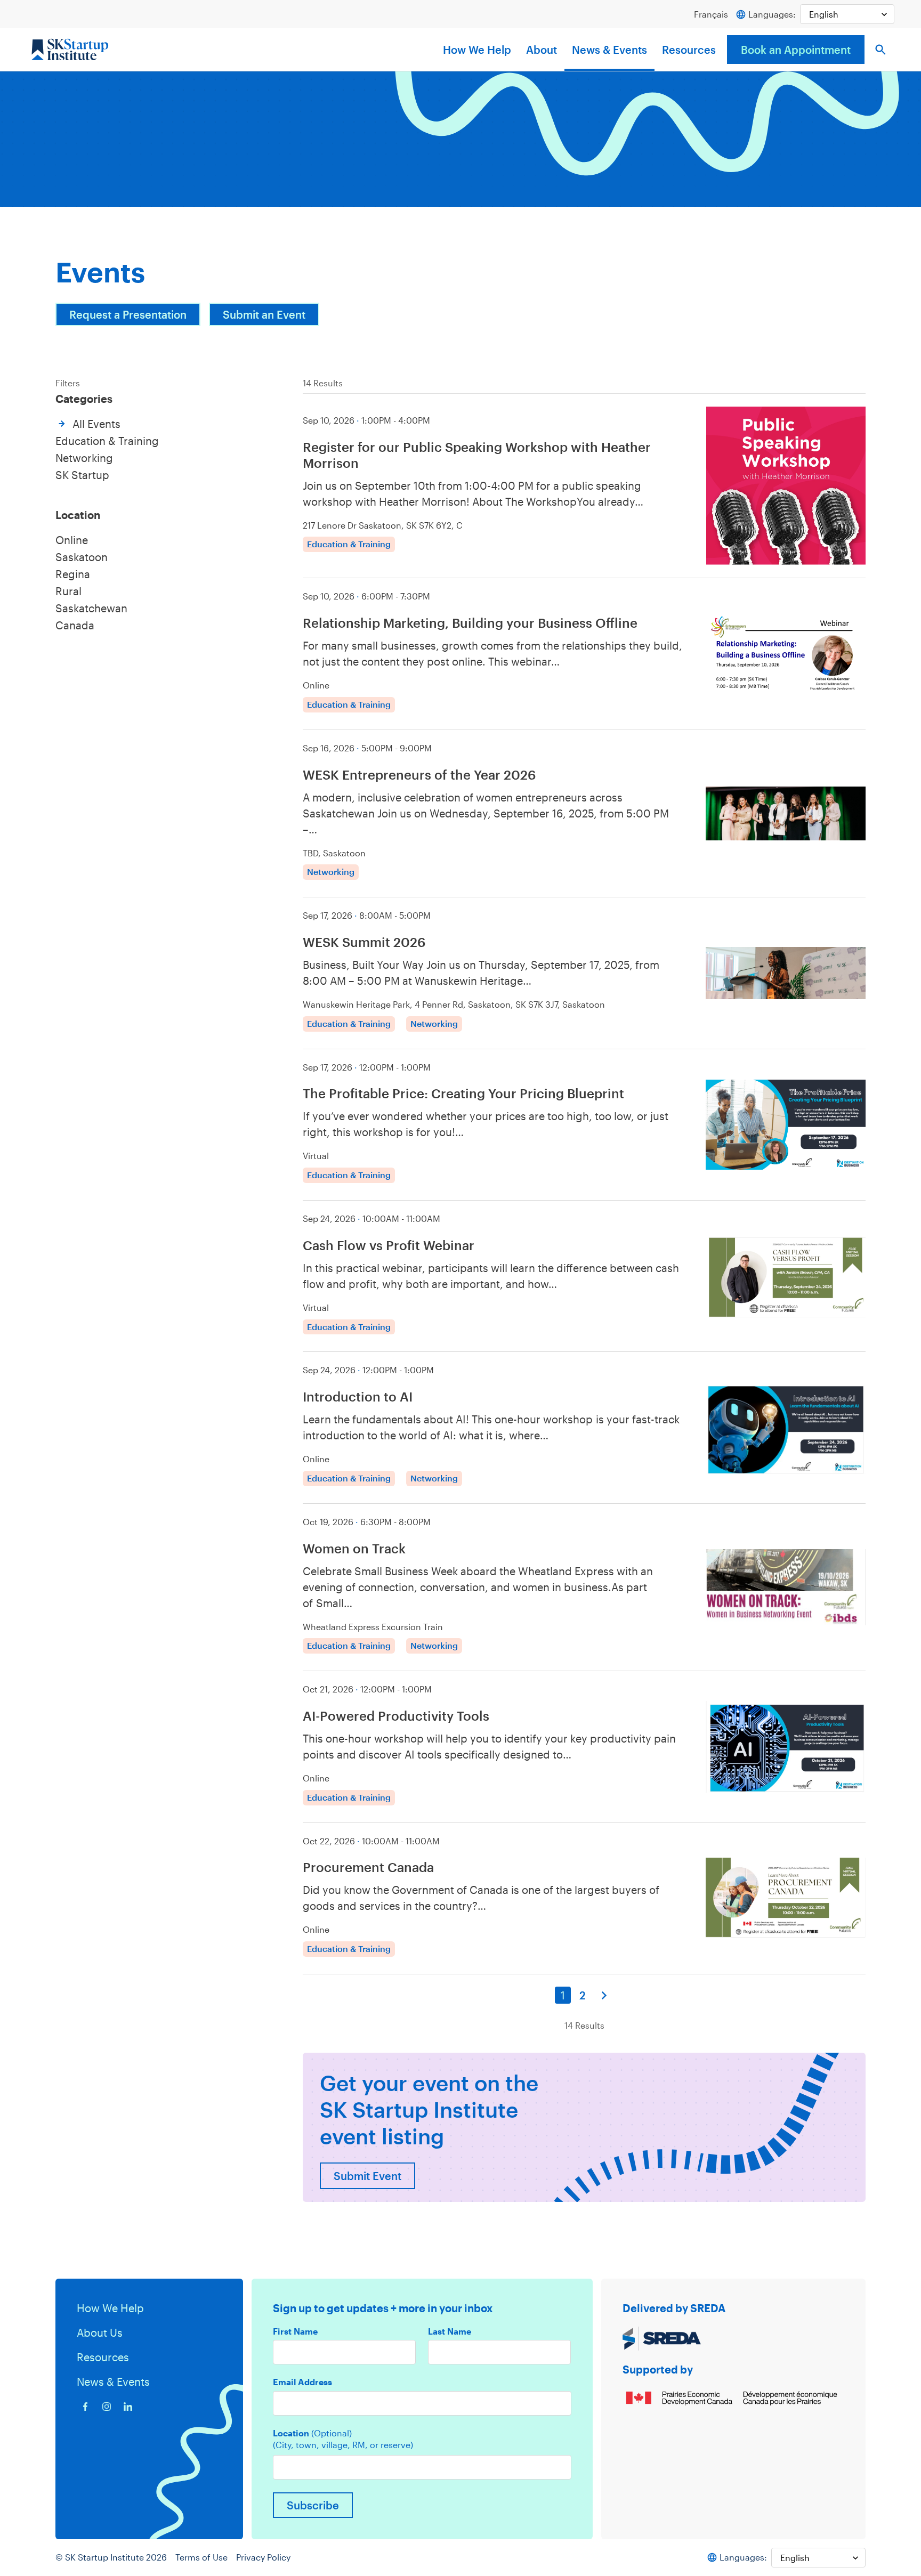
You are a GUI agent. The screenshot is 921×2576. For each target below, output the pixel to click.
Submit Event (367, 2176)
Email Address (302, 2382)
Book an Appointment (796, 50)
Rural (68, 591)
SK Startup (82, 475)
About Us (100, 2332)
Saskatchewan (91, 608)
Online (72, 540)
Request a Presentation (128, 314)
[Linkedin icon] (128, 2407)
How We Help (477, 50)
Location (312, 2433)
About (542, 50)
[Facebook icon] (85, 2407)
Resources (689, 50)
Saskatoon (82, 557)
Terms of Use (201, 2557)
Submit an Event (264, 314)
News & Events (609, 50)
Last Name (450, 2331)
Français (711, 14)
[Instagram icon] (107, 2407)
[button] (880, 50)
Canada (75, 625)
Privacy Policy (263, 2557)
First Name (295, 2331)
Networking (84, 458)
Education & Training (107, 441)
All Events (96, 424)
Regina (73, 574)
